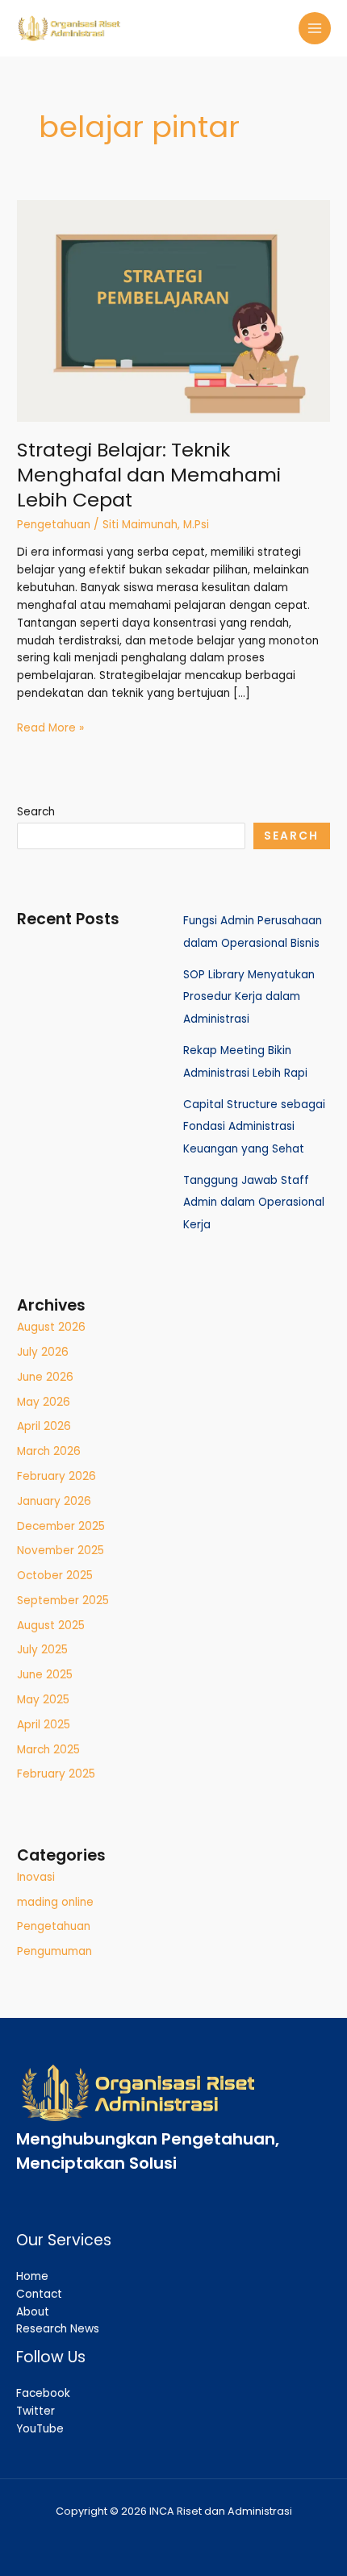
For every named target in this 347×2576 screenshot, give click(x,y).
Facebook (43, 2393)
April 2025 (44, 1725)
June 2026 (45, 1377)
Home (32, 2276)
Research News (58, 2329)
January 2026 (54, 1501)
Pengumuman (54, 1951)
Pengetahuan (54, 525)
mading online (55, 1902)
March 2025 (48, 1750)
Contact (39, 2294)
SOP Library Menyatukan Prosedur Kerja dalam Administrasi (249, 997)
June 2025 (45, 1675)
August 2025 (51, 1626)
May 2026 (44, 1402)
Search (36, 812)
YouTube (40, 2429)
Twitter (36, 2411)
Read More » (50, 727)
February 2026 (56, 1476)
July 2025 (42, 1650)
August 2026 (51, 1327)
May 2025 (43, 1700)
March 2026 (49, 1451)
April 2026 (44, 1426)
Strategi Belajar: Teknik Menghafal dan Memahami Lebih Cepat (149, 475)
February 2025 (56, 1774)
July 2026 (43, 1352)
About (33, 2312)
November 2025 (61, 1551)
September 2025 (63, 1601)
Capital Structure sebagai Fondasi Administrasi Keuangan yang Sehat (254, 1127)
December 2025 (61, 1526)
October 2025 (55, 1576)
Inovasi (36, 1877)
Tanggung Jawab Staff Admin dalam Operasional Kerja (254, 1203)
